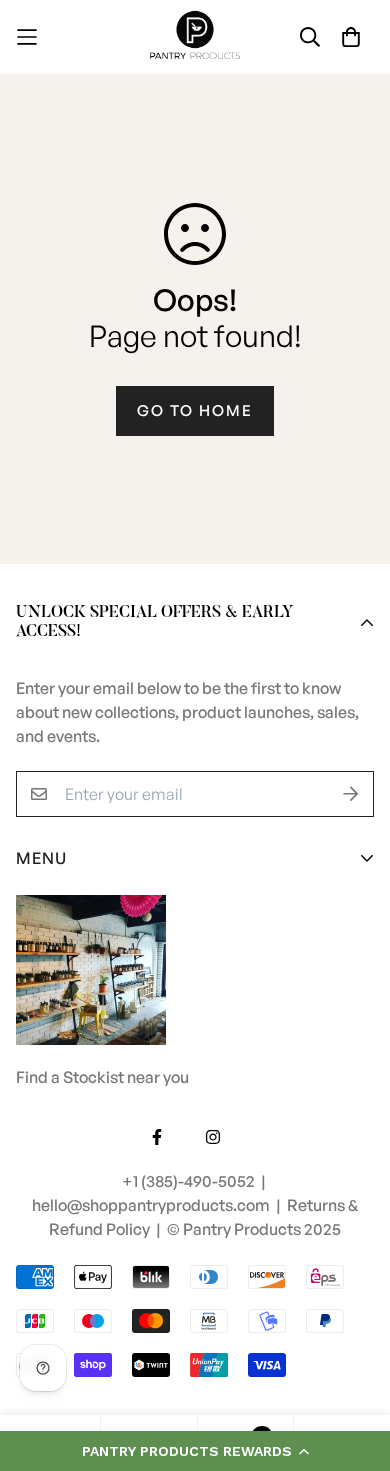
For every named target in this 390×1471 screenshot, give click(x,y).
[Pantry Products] (195, 37)
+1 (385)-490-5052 (190, 1181)
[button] (195, 1451)
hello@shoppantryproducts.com (152, 1205)
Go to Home (195, 410)
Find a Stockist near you (102, 1077)
